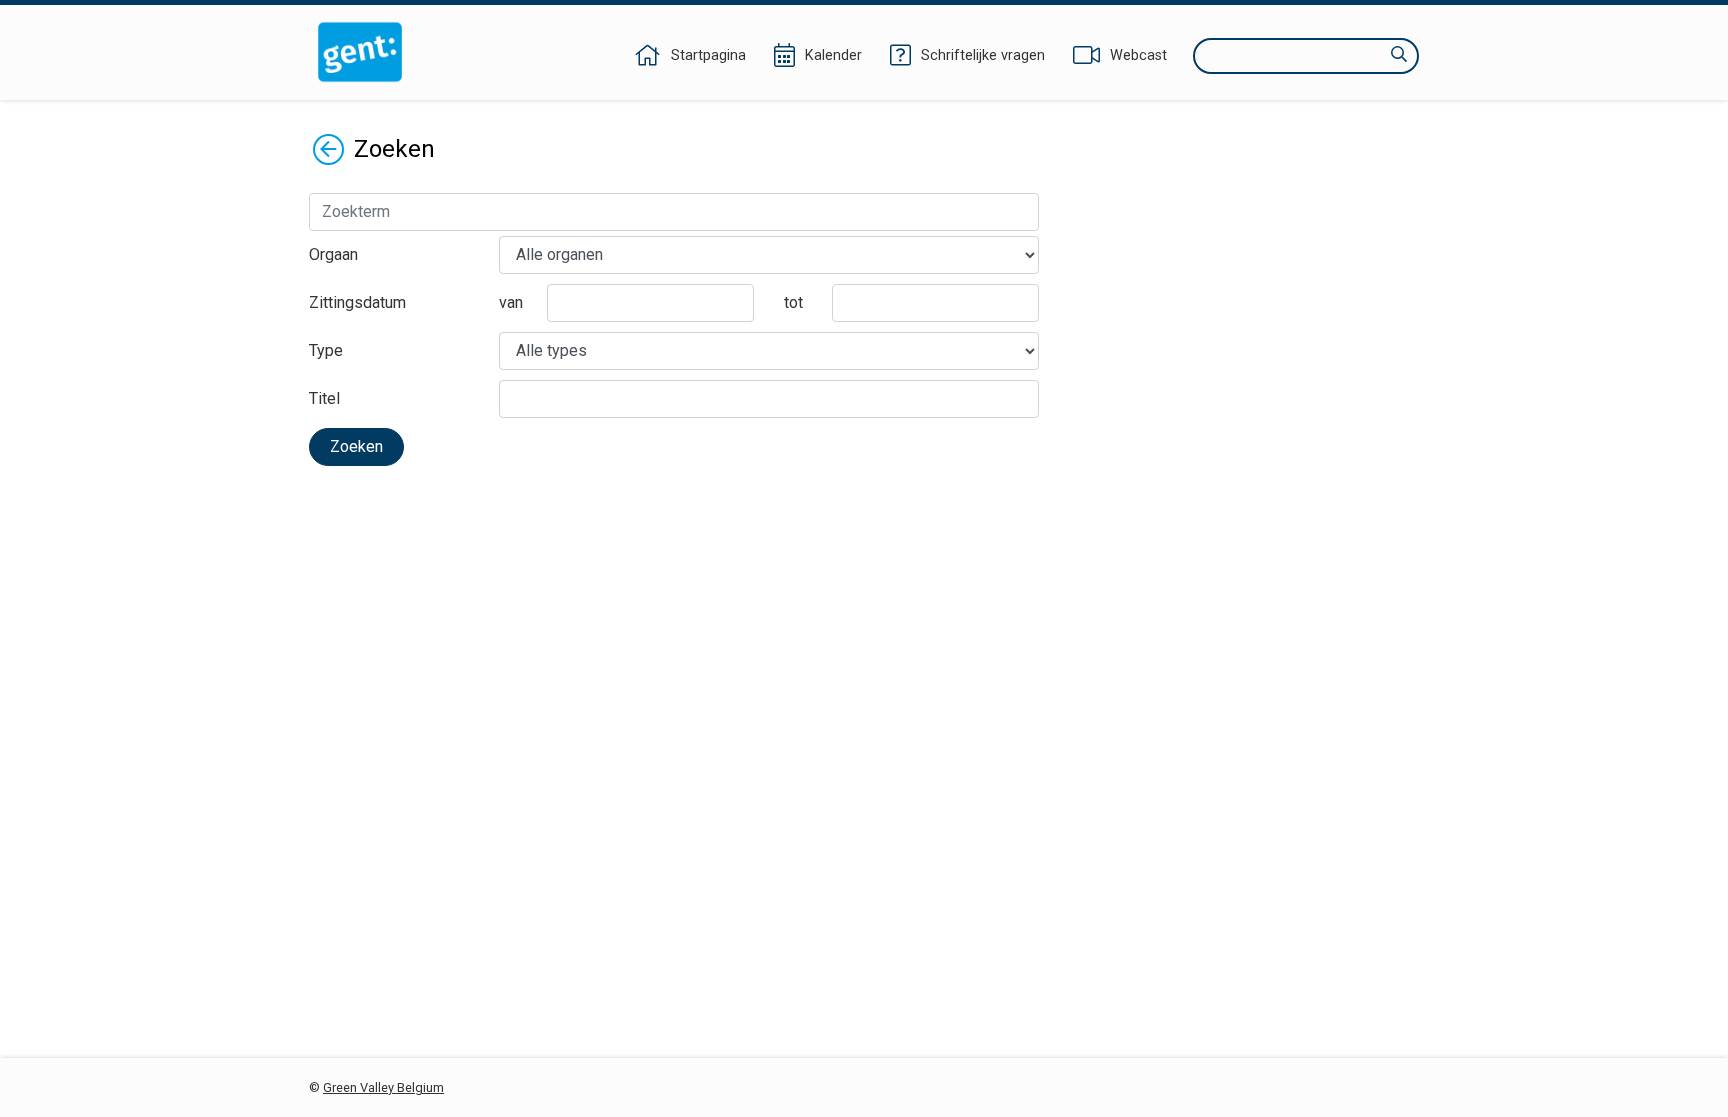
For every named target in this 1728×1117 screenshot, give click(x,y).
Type (326, 350)
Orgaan (333, 254)
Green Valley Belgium (383, 1087)
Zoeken (356, 446)
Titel (324, 398)
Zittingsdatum (357, 302)
